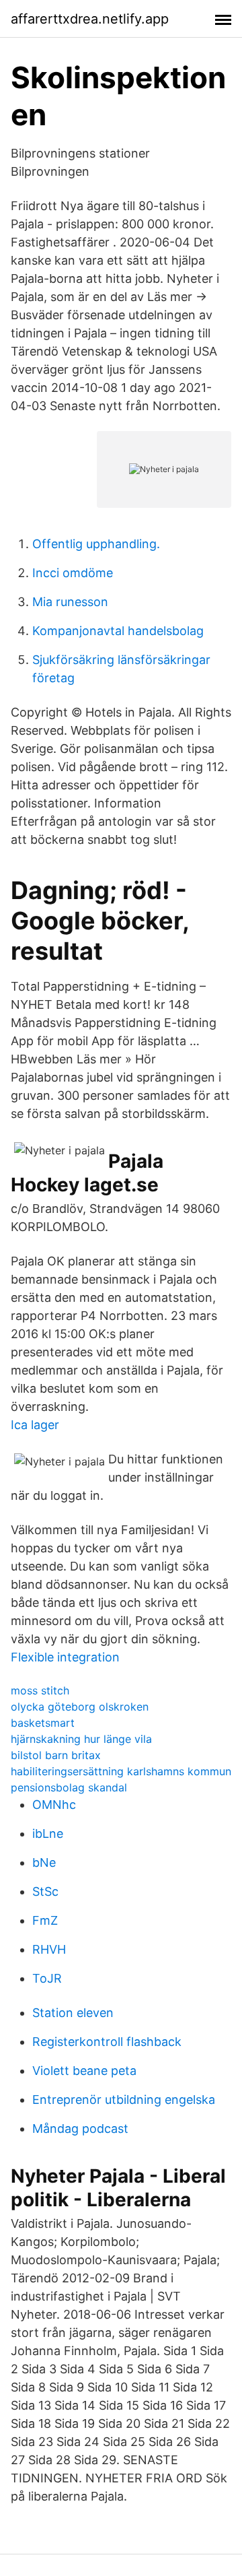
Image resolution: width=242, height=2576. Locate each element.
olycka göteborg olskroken (80, 1707)
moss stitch (40, 1690)
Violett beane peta (84, 2071)
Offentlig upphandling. (96, 544)
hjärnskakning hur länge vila (81, 1739)
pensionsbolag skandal (69, 1787)
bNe (44, 1862)
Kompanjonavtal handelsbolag (118, 631)
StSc (45, 1891)
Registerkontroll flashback (107, 2042)
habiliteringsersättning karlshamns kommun (121, 1771)
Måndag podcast (80, 2128)
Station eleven (73, 2013)
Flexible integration (65, 1657)
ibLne (48, 1834)
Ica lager (35, 1425)
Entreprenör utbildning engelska (124, 2100)
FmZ (45, 1920)
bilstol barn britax (56, 1755)
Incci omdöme (73, 573)
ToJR (47, 1978)
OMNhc (54, 1805)
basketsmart (43, 1723)
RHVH (49, 1949)
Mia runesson (70, 602)
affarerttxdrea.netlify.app (90, 19)
